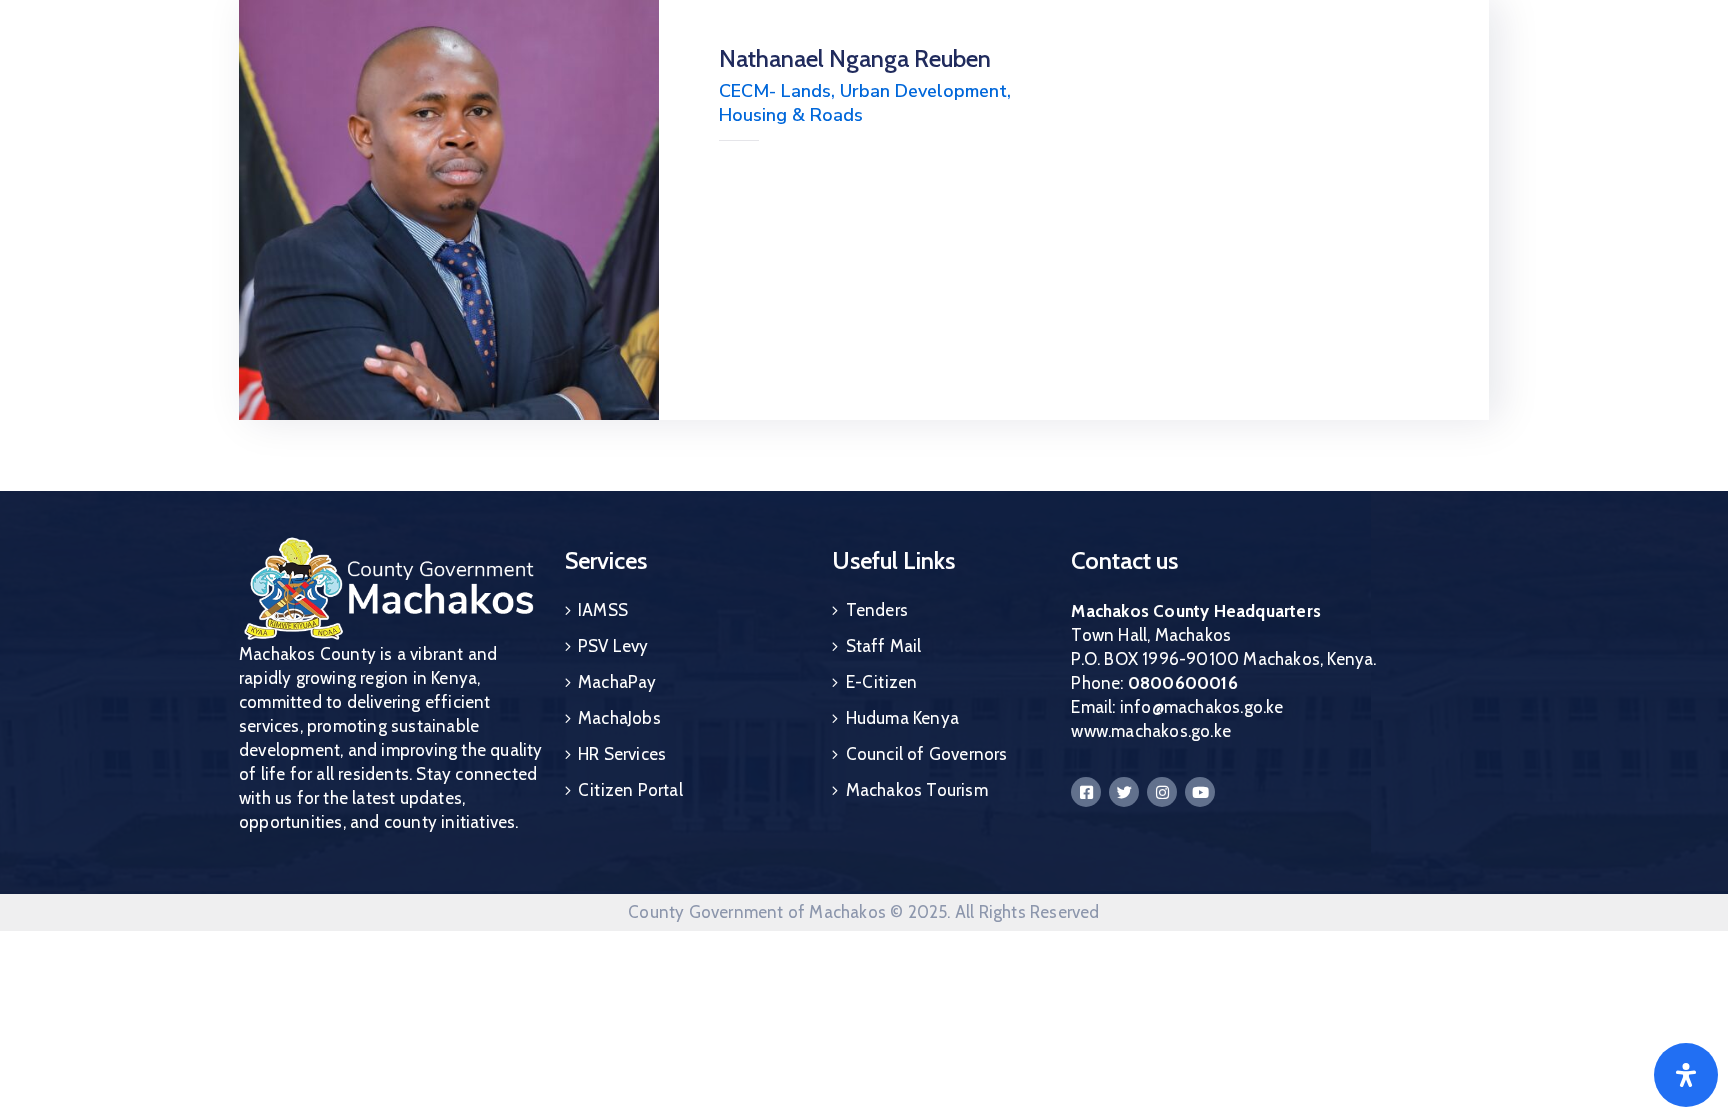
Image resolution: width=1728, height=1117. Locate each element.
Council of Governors (927, 754)
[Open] (1686, 1075)
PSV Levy (613, 646)
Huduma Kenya (902, 718)
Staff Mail (884, 646)
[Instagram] (1162, 792)
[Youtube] (1200, 792)
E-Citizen (882, 682)
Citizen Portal (630, 790)
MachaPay (617, 682)
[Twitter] (1124, 792)
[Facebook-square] (1086, 792)
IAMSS (603, 610)
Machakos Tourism (917, 790)
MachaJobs (619, 718)
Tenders (877, 610)
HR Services (622, 754)
